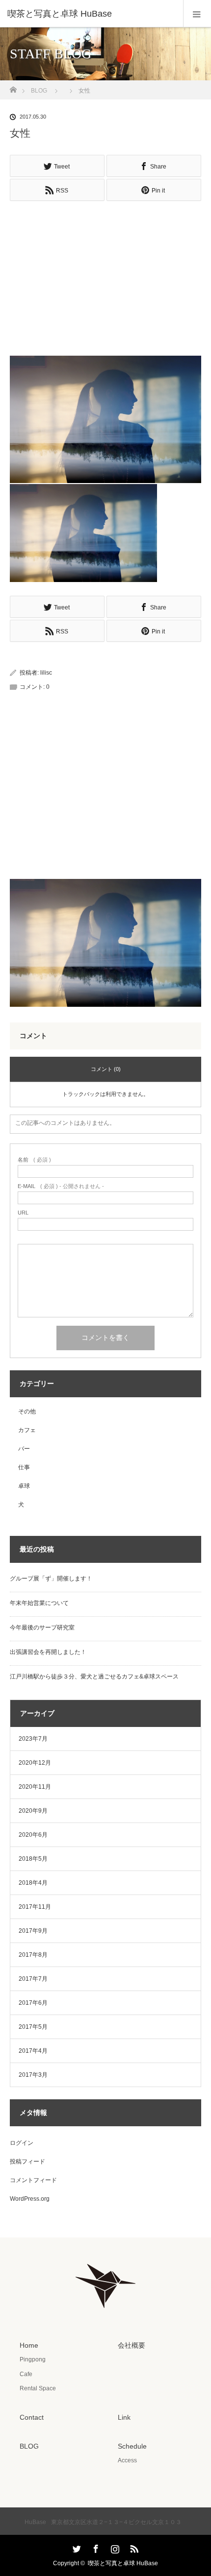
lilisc (46, 673)
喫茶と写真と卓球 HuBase (123, 2563)
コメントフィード (33, 2180)
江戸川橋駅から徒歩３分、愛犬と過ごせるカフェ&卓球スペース (94, 1677)
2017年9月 (33, 1931)
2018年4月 (33, 1883)
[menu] (197, 14)
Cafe (26, 2374)
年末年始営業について (39, 1603)
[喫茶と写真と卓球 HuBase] (91, 14)
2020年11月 (35, 1787)
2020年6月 (33, 1835)
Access (127, 2460)
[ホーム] (13, 87)
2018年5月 (33, 1859)
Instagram (114, 2547)
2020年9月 (33, 1811)
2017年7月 (33, 1979)
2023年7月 (33, 1739)
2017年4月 (33, 2051)
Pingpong (33, 2359)
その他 (27, 1411)
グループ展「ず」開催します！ (51, 1579)
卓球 (24, 1486)
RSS (133, 2547)
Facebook (95, 2547)
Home (29, 2345)
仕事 (24, 1467)
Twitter (76, 2547)
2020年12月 (35, 1763)
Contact (32, 2417)
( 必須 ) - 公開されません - (61, 1186)
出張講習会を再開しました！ (48, 1652)
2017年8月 (33, 1955)
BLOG (39, 91)
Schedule (132, 2446)
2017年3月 (33, 2075)
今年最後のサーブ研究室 (42, 1628)
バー (24, 1449)
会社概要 (132, 2345)
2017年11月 (35, 1907)
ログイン (22, 2143)
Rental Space (38, 2388)
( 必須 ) (34, 1160)
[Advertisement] (105, 274)
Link (124, 2417)
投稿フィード (27, 2162)
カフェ (27, 1430)
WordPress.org (30, 2199)
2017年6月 (33, 2003)
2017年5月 (33, 2027)
